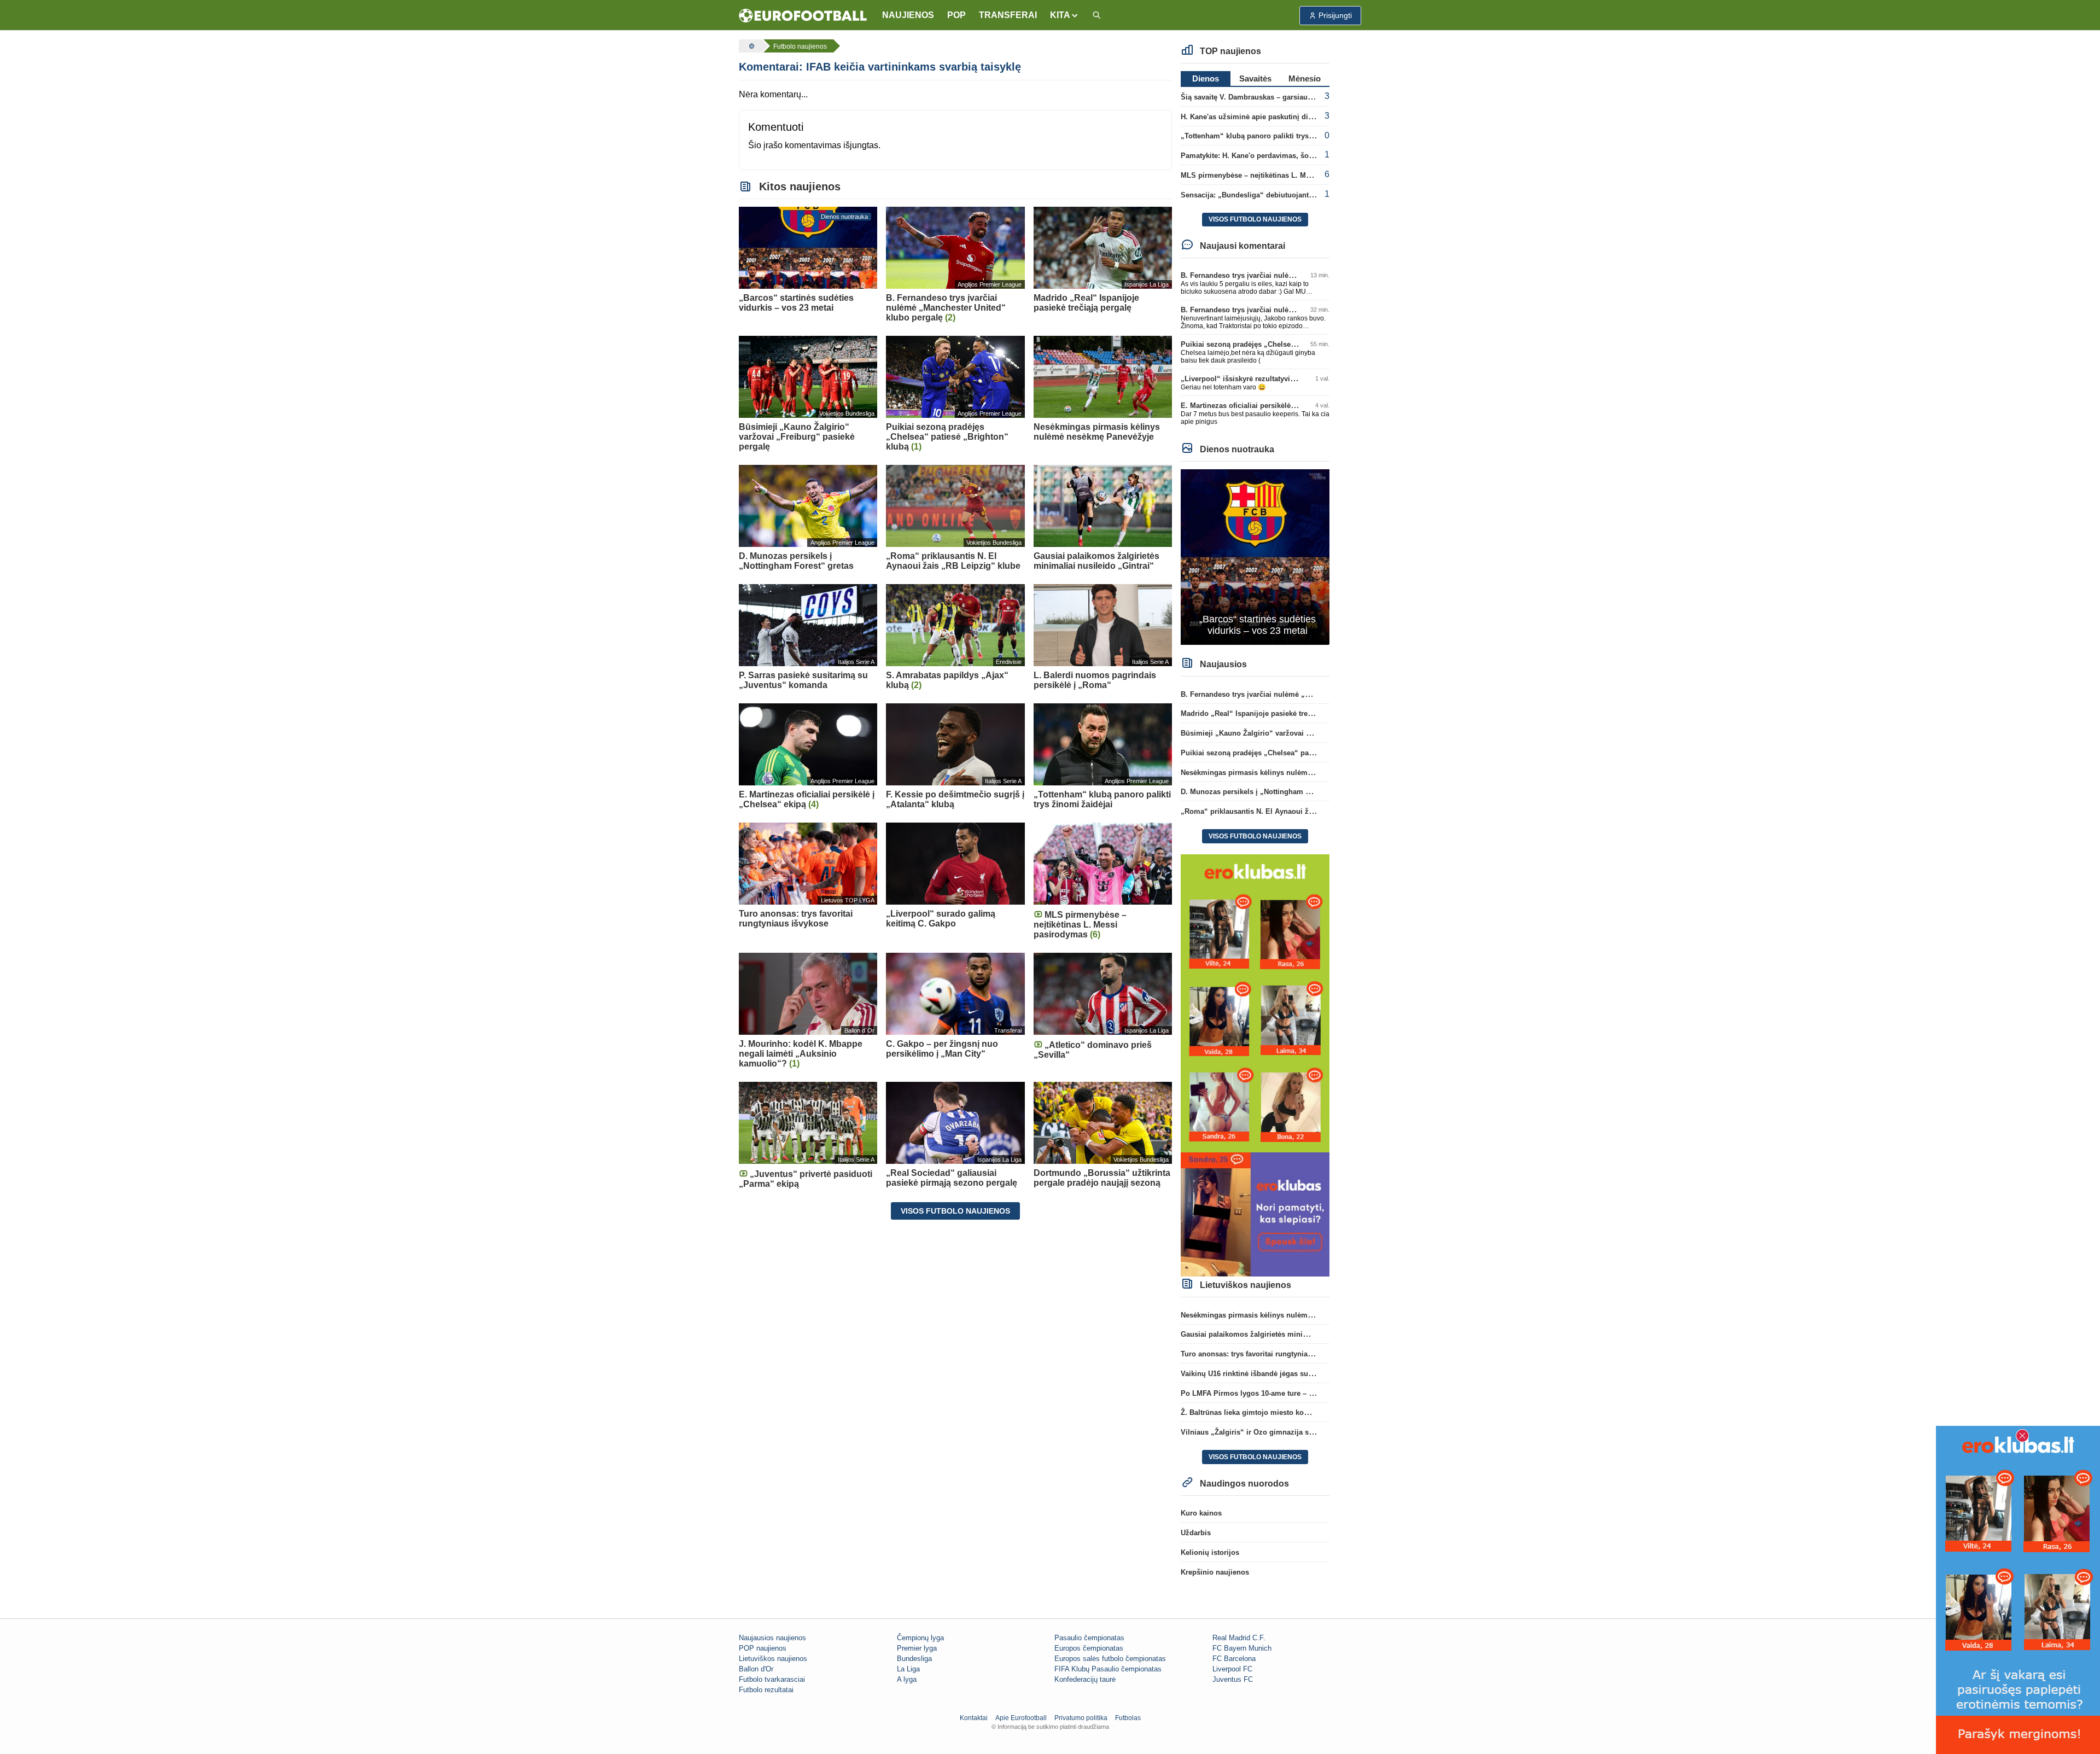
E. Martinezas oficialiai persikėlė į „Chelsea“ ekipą (1266, 406)
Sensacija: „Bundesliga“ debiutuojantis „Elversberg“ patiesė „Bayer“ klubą (1309, 195)
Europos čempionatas (1089, 1648)
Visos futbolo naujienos (955, 1211)
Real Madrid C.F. (1239, 1638)
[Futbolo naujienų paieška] (1096, 16)
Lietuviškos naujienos (773, 1659)
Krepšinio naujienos (1215, 1572)
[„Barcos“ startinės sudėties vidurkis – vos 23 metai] (1255, 556)
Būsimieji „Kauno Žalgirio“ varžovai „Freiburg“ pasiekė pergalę (1289, 733)
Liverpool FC (1232, 1669)
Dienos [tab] (1206, 78)
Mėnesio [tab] (1305, 78)
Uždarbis (1196, 1533)
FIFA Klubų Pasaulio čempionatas (1108, 1669)
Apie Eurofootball (1021, 1718)
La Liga (908, 1669)
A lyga (907, 1679)
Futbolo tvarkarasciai (772, 1679)
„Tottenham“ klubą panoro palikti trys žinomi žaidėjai (1272, 136)
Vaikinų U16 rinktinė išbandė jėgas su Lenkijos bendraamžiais (1286, 1374)
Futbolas (1128, 1718)
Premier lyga (917, 1648)
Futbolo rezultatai (766, 1690)
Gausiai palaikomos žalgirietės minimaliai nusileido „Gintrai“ (1285, 1334)
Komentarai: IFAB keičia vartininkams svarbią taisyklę (880, 67)
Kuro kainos (1201, 1513)
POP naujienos (763, 1648)
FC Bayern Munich (1242, 1648)
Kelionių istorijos (1210, 1552)
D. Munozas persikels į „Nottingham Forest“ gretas (1267, 792)
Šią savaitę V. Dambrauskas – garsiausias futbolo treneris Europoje (1295, 97)
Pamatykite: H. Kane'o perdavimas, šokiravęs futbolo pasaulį (1283, 156)
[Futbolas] (750, 46)
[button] (1064, 15)
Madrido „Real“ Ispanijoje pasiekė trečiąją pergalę (1266, 713)
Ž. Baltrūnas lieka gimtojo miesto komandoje (1257, 1412)
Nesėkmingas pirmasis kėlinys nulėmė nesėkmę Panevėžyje (1282, 773)
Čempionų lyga (920, 1638)
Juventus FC (1233, 1679)
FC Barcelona (1234, 1659)
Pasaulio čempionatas (1089, 1638)
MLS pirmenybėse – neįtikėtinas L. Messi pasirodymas (1273, 175)
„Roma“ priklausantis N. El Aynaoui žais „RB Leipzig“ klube (1284, 811)
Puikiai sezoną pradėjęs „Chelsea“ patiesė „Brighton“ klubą (1283, 344)
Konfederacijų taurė (1085, 1679)
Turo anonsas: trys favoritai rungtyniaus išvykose (1264, 1354)
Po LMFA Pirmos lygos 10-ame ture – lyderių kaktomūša (1276, 1393)
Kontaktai (974, 1718)
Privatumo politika (1081, 1718)
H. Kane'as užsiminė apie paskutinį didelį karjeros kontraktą (1282, 117)
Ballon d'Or (756, 1669)
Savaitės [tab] (1255, 78)
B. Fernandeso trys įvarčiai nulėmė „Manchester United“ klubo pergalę (1300, 694)
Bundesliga (914, 1659)
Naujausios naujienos (772, 1638)
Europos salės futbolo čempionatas (1110, 1659)
